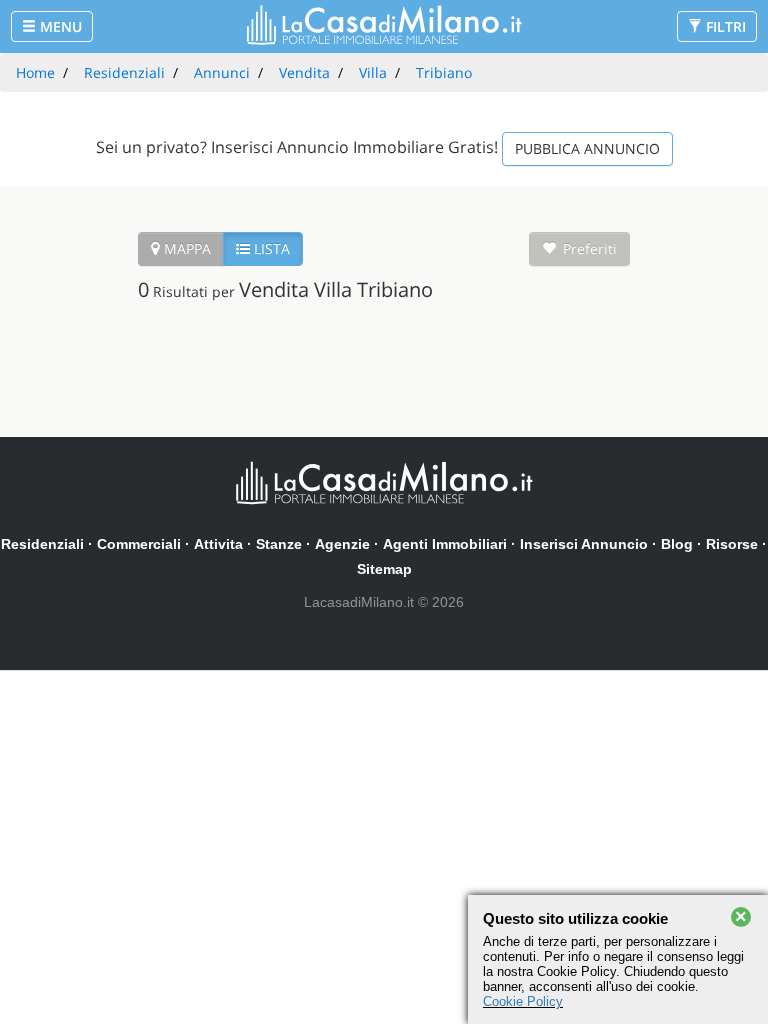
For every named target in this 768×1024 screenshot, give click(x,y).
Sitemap (384, 569)
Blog (677, 544)
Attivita (218, 544)
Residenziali (42, 544)
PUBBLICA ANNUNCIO (587, 148)
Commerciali (139, 544)
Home (35, 72)
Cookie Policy (523, 1001)
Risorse (732, 544)
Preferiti (590, 248)
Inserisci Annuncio (584, 544)
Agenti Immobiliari (445, 544)
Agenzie (342, 544)
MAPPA (185, 248)
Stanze (279, 544)
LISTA (270, 248)
